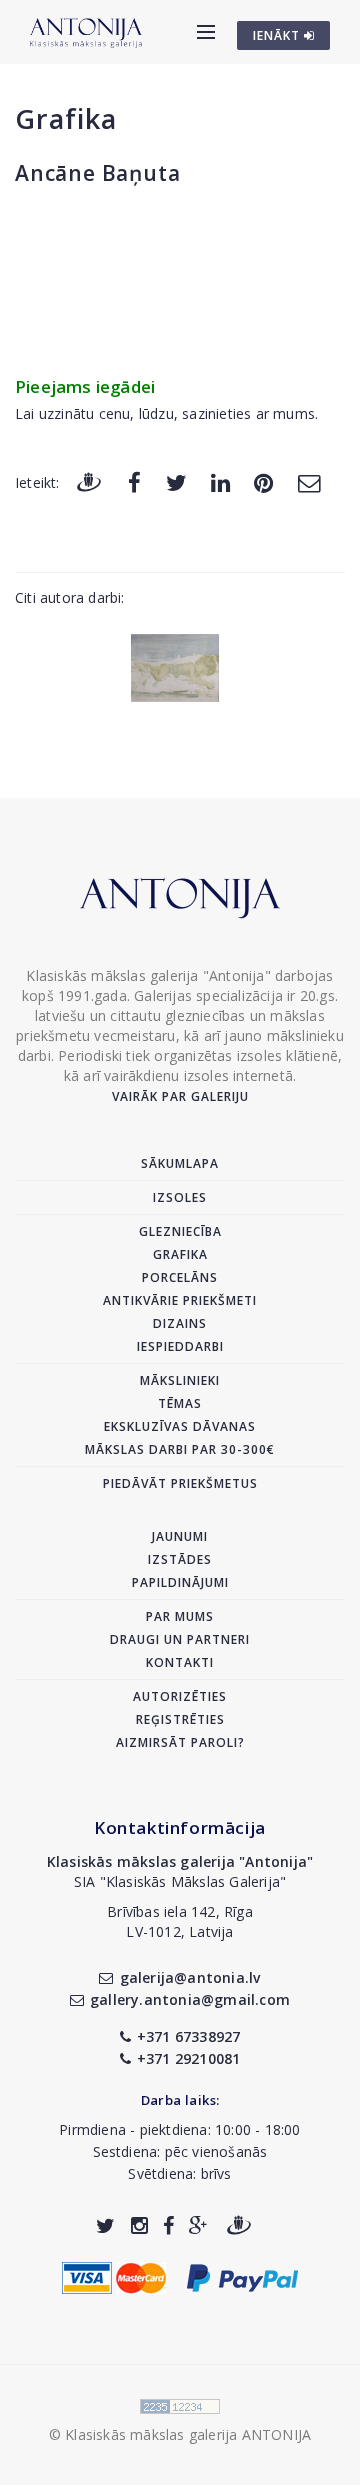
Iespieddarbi (180, 1346)
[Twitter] (176, 481)
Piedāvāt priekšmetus (180, 1483)
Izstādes (180, 1559)
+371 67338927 (189, 2036)
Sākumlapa (180, 1163)
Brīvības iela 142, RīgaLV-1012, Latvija (180, 1921)
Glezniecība (180, 1231)
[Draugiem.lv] (89, 481)
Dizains (180, 1323)
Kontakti (180, 1662)
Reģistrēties (180, 1719)
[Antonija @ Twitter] (105, 2225)
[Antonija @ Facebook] (168, 2225)
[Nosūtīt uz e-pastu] (309, 481)
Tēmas (180, 1403)
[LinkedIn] (220, 481)
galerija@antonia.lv (190, 1977)
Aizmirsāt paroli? (180, 1742)
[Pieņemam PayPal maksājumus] (242, 2276)
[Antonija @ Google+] (198, 2225)
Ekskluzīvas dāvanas (180, 1426)
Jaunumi (180, 1536)
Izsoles (180, 1197)
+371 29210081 (189, 2058)
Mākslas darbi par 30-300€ (180, 1449)
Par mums (180, 1616)
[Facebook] (134, 481)
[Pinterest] (263, 481)
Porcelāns (180, 1277)
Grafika (66, 118)
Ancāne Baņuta (97, 173)
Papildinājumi (180, 1582)
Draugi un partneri (180, 1639)
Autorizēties (180, 1696)
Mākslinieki (180, 1380)
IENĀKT (278, 35)
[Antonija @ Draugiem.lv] (239, 2225)
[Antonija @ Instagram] (139, 2225)
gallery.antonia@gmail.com (190, 1999)
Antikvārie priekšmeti (180, 1300)
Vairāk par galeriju (180, 1096)
